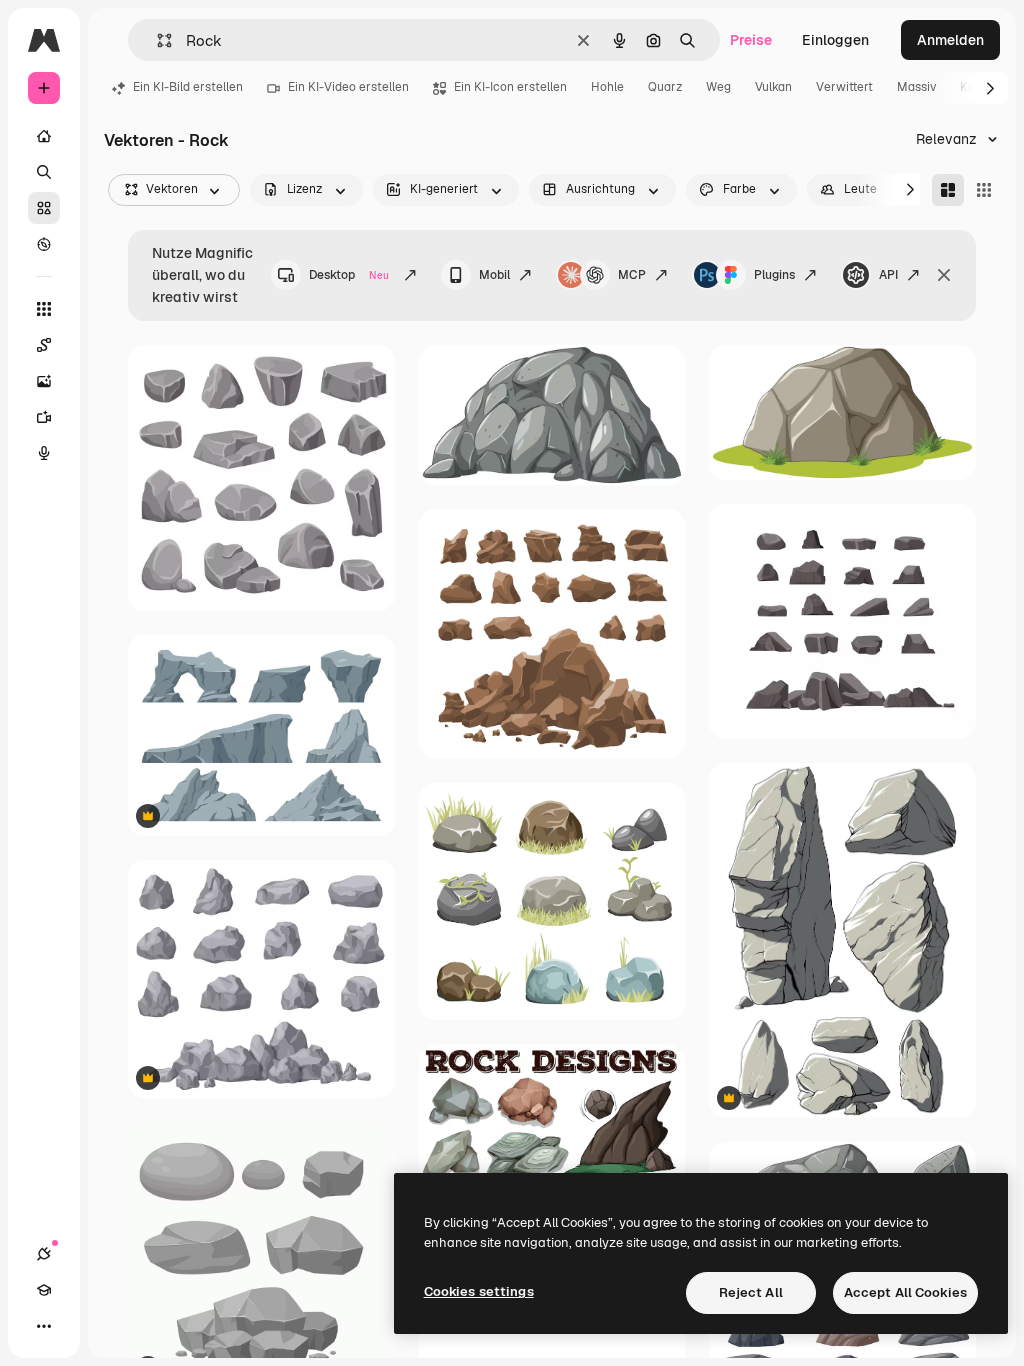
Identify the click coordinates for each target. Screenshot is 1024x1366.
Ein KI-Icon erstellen (510, 87)
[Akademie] (44, 1290)
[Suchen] (44, 172)
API (888, 275)
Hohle (607, 87)
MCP (632, 275)
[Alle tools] (44, 309)
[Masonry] (948, 190)
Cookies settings (479, 1291)
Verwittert (844, 87)
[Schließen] (944, 275)
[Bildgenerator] (44, 381)
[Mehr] (44, 1326)
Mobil (494, 275)
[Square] (984, 190)
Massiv (916, 87)
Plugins (774, 275)
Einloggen (835, 40)
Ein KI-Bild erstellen (188, 87)
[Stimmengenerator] (44, 453)
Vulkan (773, 87)
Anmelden (950, 40)
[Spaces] (44, 345)
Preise (751, 40)
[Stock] (44, 208)
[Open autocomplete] (156, 40)
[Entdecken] (44, 244)
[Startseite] (44, 136)
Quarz (665, 87)
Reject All (751, 1292)
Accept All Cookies (905, 1292)
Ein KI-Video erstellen (348, 87)
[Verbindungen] (44, 1254)
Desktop (349, 275)
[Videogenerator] (44, 417)
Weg (718, 87)
